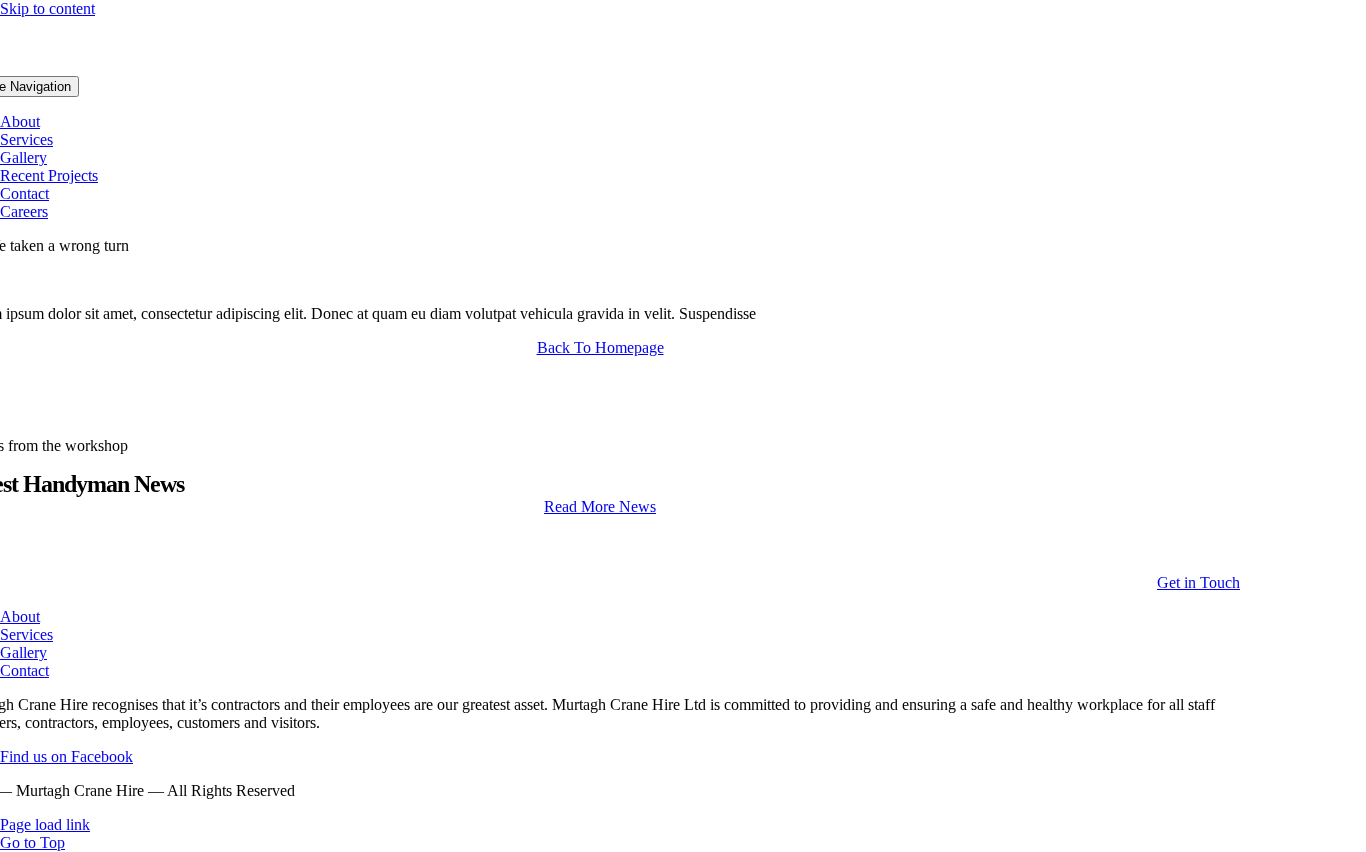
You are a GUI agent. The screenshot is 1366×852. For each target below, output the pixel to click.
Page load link (45, 824)
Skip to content (47, 8)
